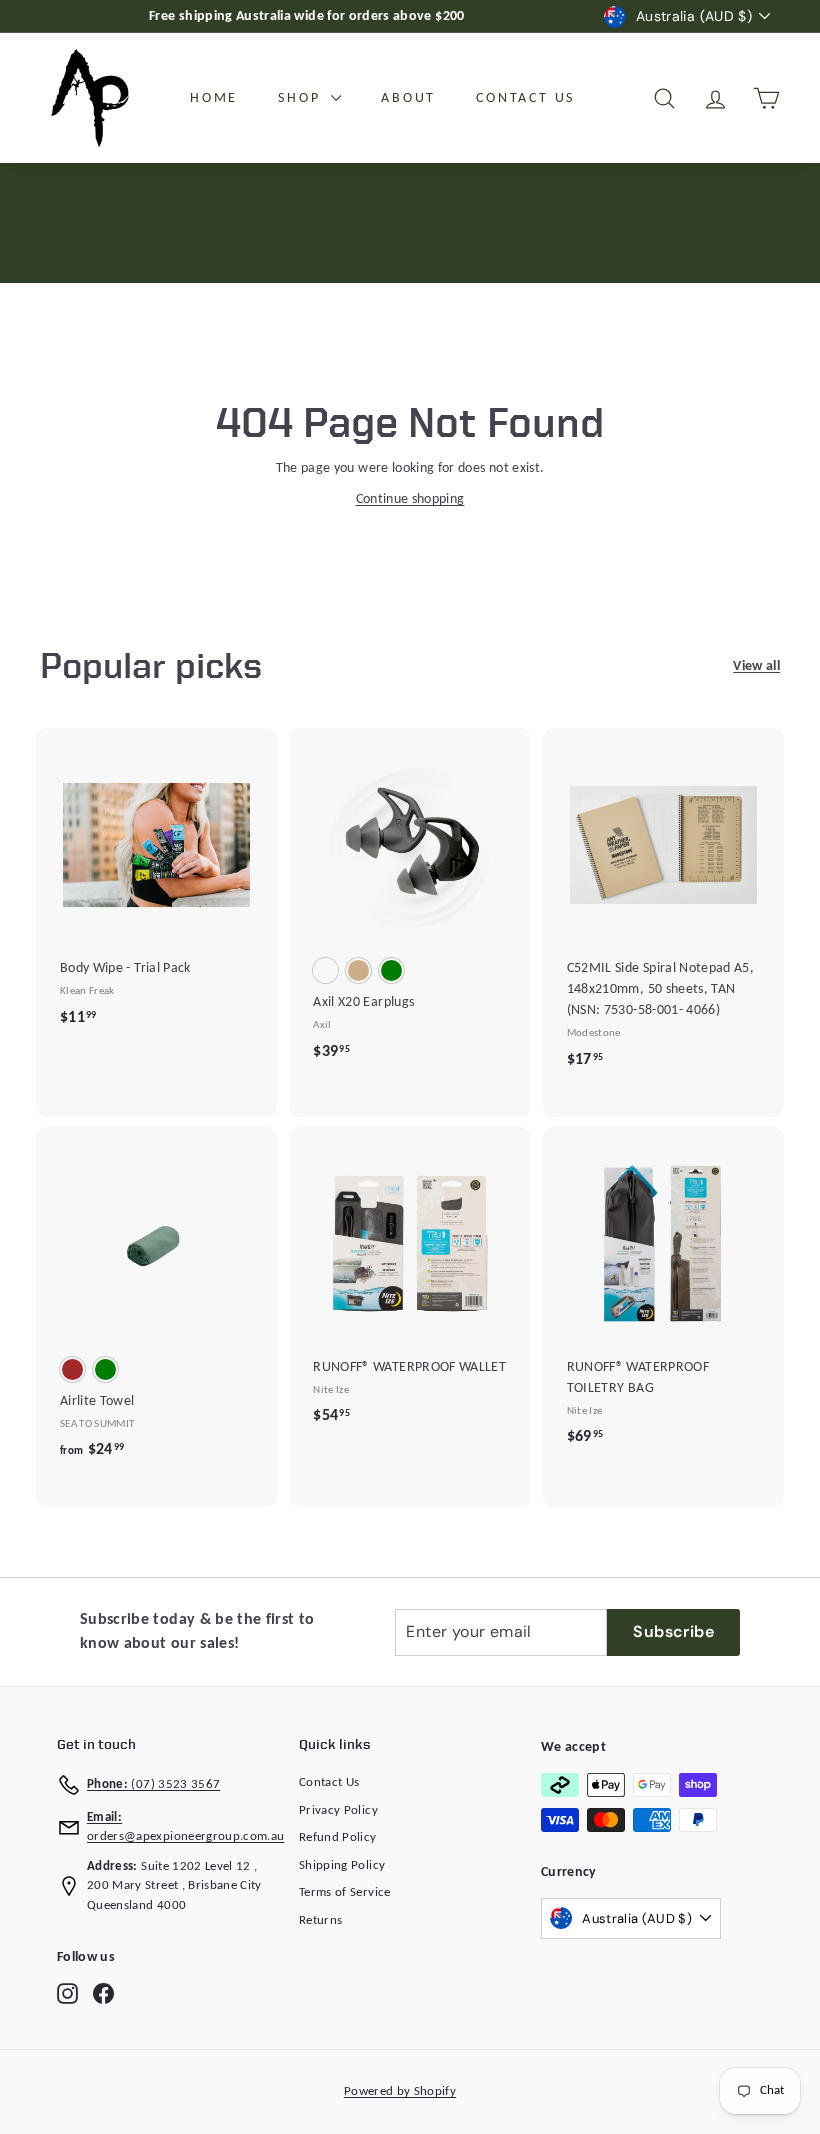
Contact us (525, 98)
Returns (320, 1920)
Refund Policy (338, 1837)
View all (756, 666)
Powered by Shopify (400, 2091)
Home (214, 98)
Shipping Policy (342, 1865)
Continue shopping (410, 499)
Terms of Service (345, 1892)
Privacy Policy (338, 1810)
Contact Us (329, 1782)
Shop (302, 98)
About (408, 98)
